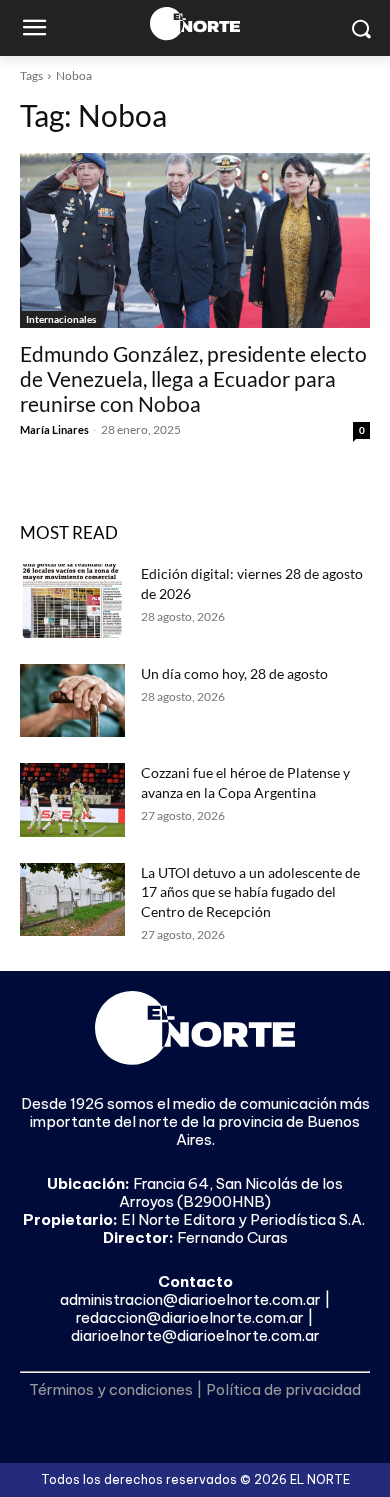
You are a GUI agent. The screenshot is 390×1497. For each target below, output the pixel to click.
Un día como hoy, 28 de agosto (234, 673)
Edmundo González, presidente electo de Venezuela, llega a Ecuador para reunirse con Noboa (193, 378)
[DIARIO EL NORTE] (195, 23)
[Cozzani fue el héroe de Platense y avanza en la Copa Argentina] (72, 800)
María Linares (54, 429)
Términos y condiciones (111, 1389)
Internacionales (61, 319)
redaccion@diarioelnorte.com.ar (190, 1317)
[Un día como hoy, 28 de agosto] (72, 701)
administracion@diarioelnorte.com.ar (190, 1299)
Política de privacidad (283, 1389)
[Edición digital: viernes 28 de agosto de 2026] (72, 601)
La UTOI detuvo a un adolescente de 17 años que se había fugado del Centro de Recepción (250, 892)
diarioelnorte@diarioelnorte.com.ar (195, 1335)
